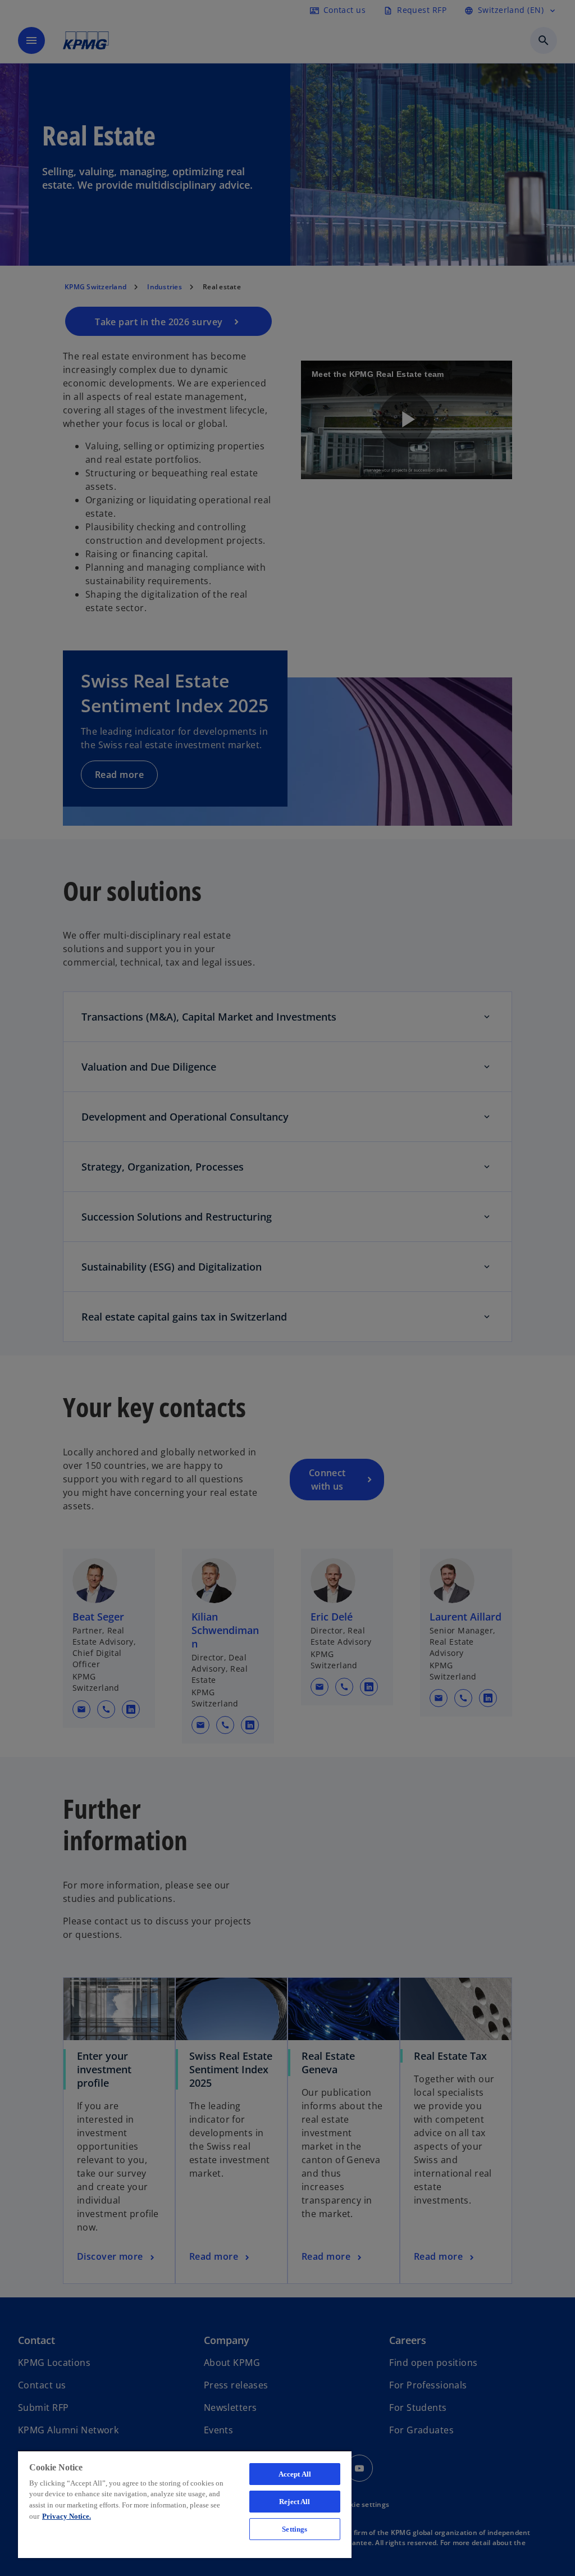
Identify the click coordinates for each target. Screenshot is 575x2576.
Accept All (295, 2474)
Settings (295, 2529)
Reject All (295, 2502)
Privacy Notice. (67, 2516)
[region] (185, 2504)
